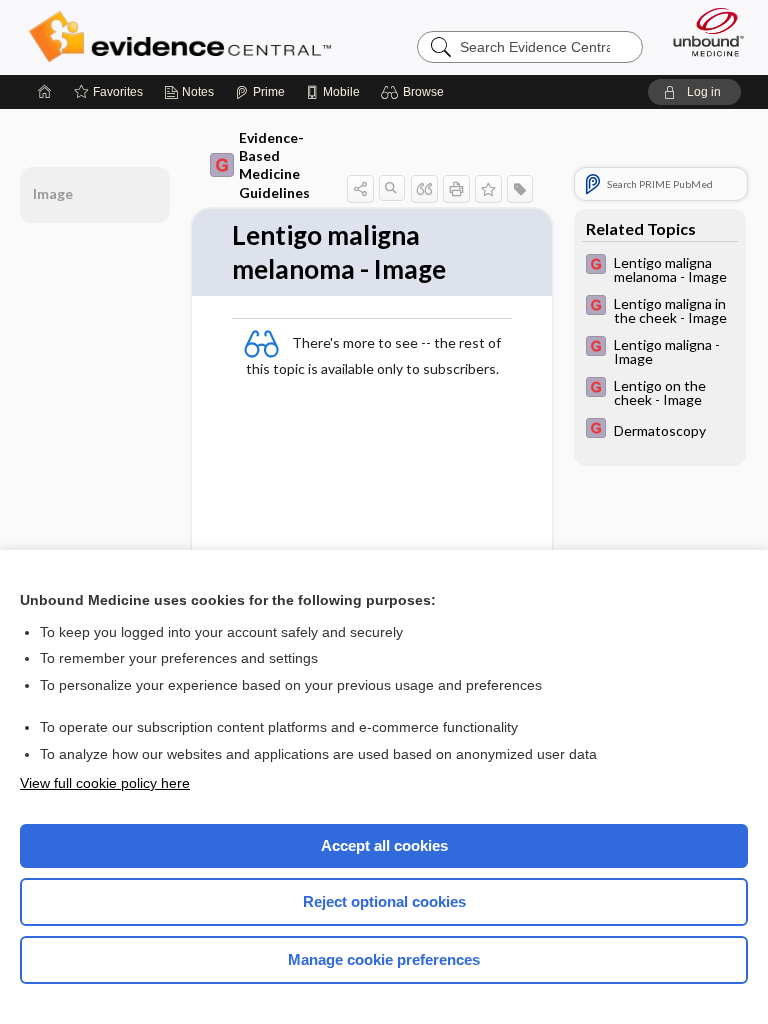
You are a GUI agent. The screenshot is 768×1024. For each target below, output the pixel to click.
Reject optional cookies (384, 901)
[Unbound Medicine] (702, 32)
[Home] (45, 92)
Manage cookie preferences (384, 959)
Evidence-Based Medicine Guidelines (274, 165)
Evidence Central (184, 37)
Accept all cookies (384, 845)
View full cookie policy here (105, 783)
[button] (415, 92)
